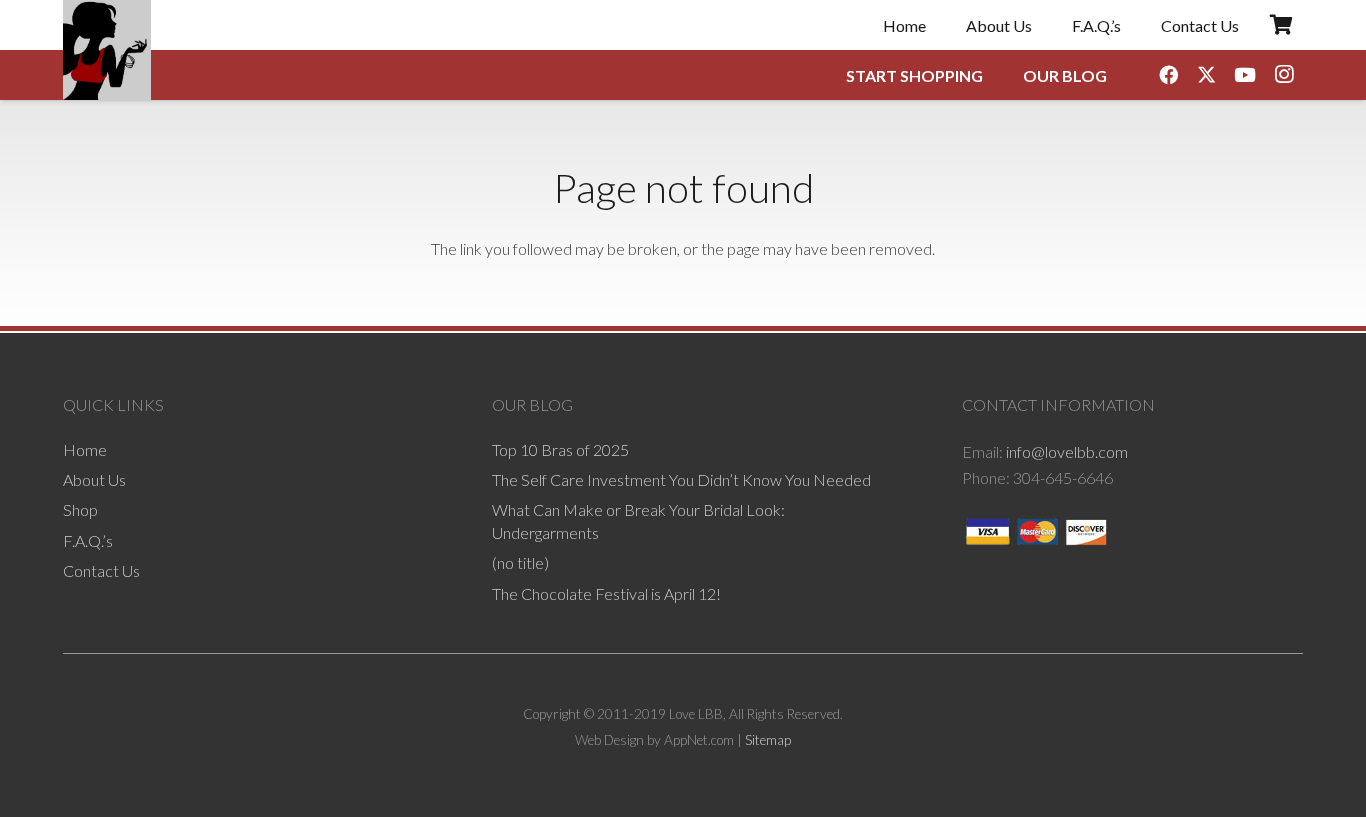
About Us (94, 479)
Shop (80, 509)
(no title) (520, 562)
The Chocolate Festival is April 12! (606, 593)
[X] (1207, 75)
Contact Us (101, 570)
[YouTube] (1245, 75)
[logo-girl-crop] (107, 50)
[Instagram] (1284, 75)
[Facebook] (1168, 75)
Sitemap (768, 740)
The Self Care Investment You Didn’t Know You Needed (681, 479)
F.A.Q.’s (88, 540)
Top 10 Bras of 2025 (560, 449)
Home (85, 449)
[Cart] (1281, 25)
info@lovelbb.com (1067, 451)
